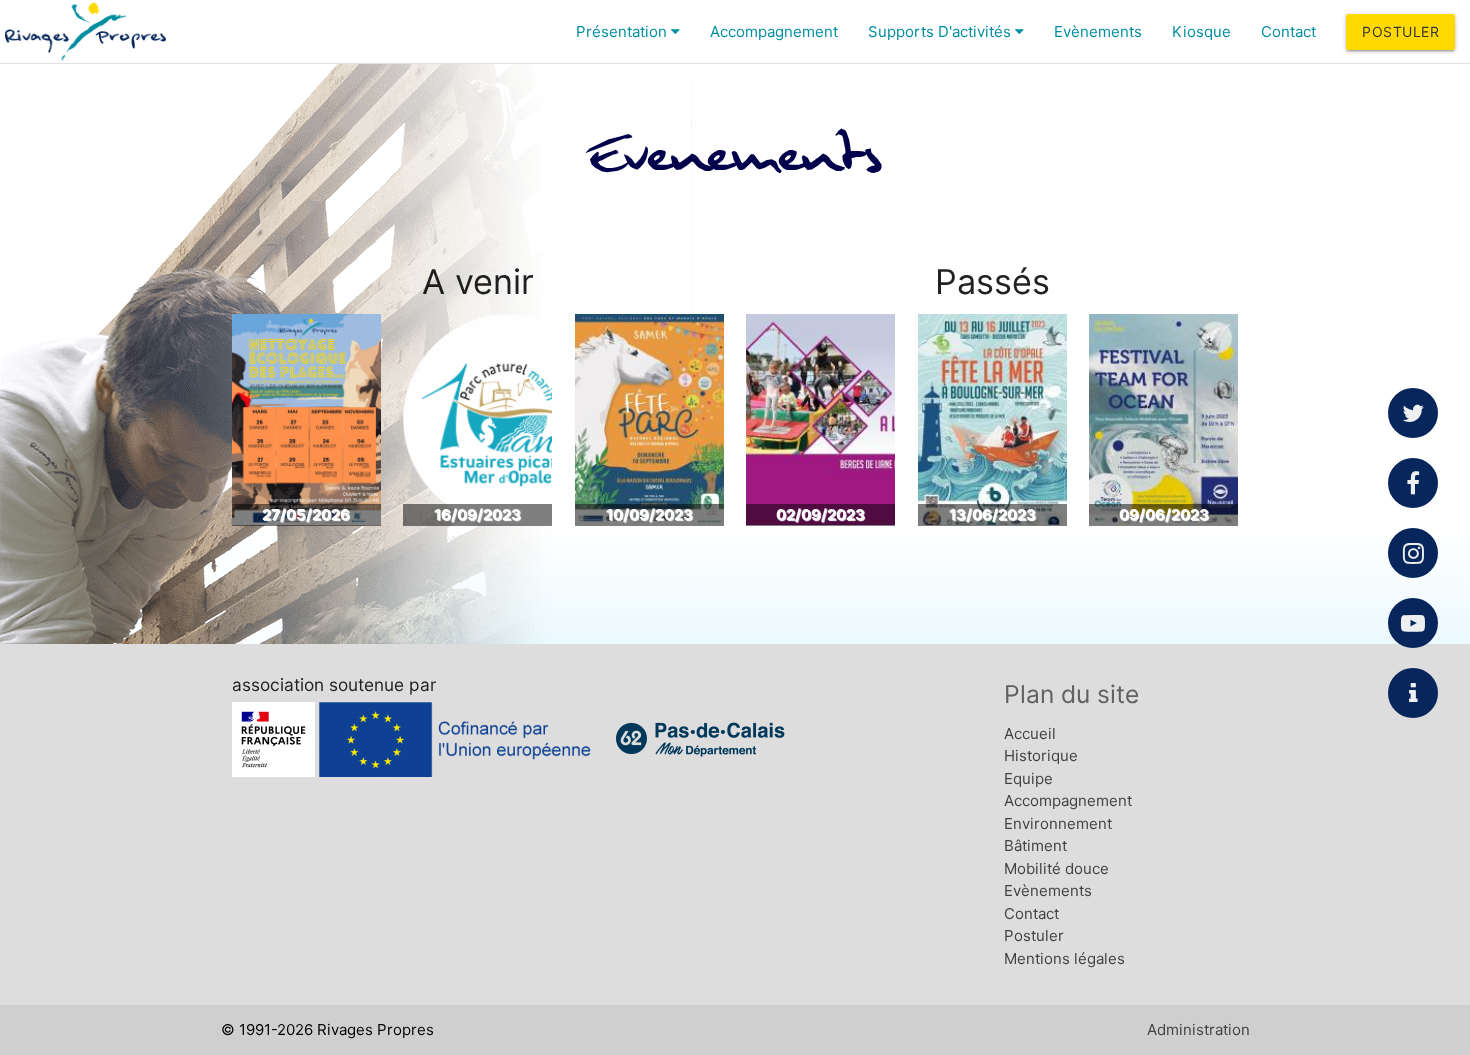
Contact (1288, 31)
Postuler (1400, 31)
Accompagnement (774, 31)
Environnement (1058, 823)
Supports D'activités (941, 31)
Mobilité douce (1056, 868)
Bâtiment (1035, 845)
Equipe (1028, 778)
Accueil (1030, 733)
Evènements (1098, 31)
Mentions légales (1064, 958)
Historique (1041, 755)
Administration (1198, 1029)
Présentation (623, 31)
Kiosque (1201, 31)
